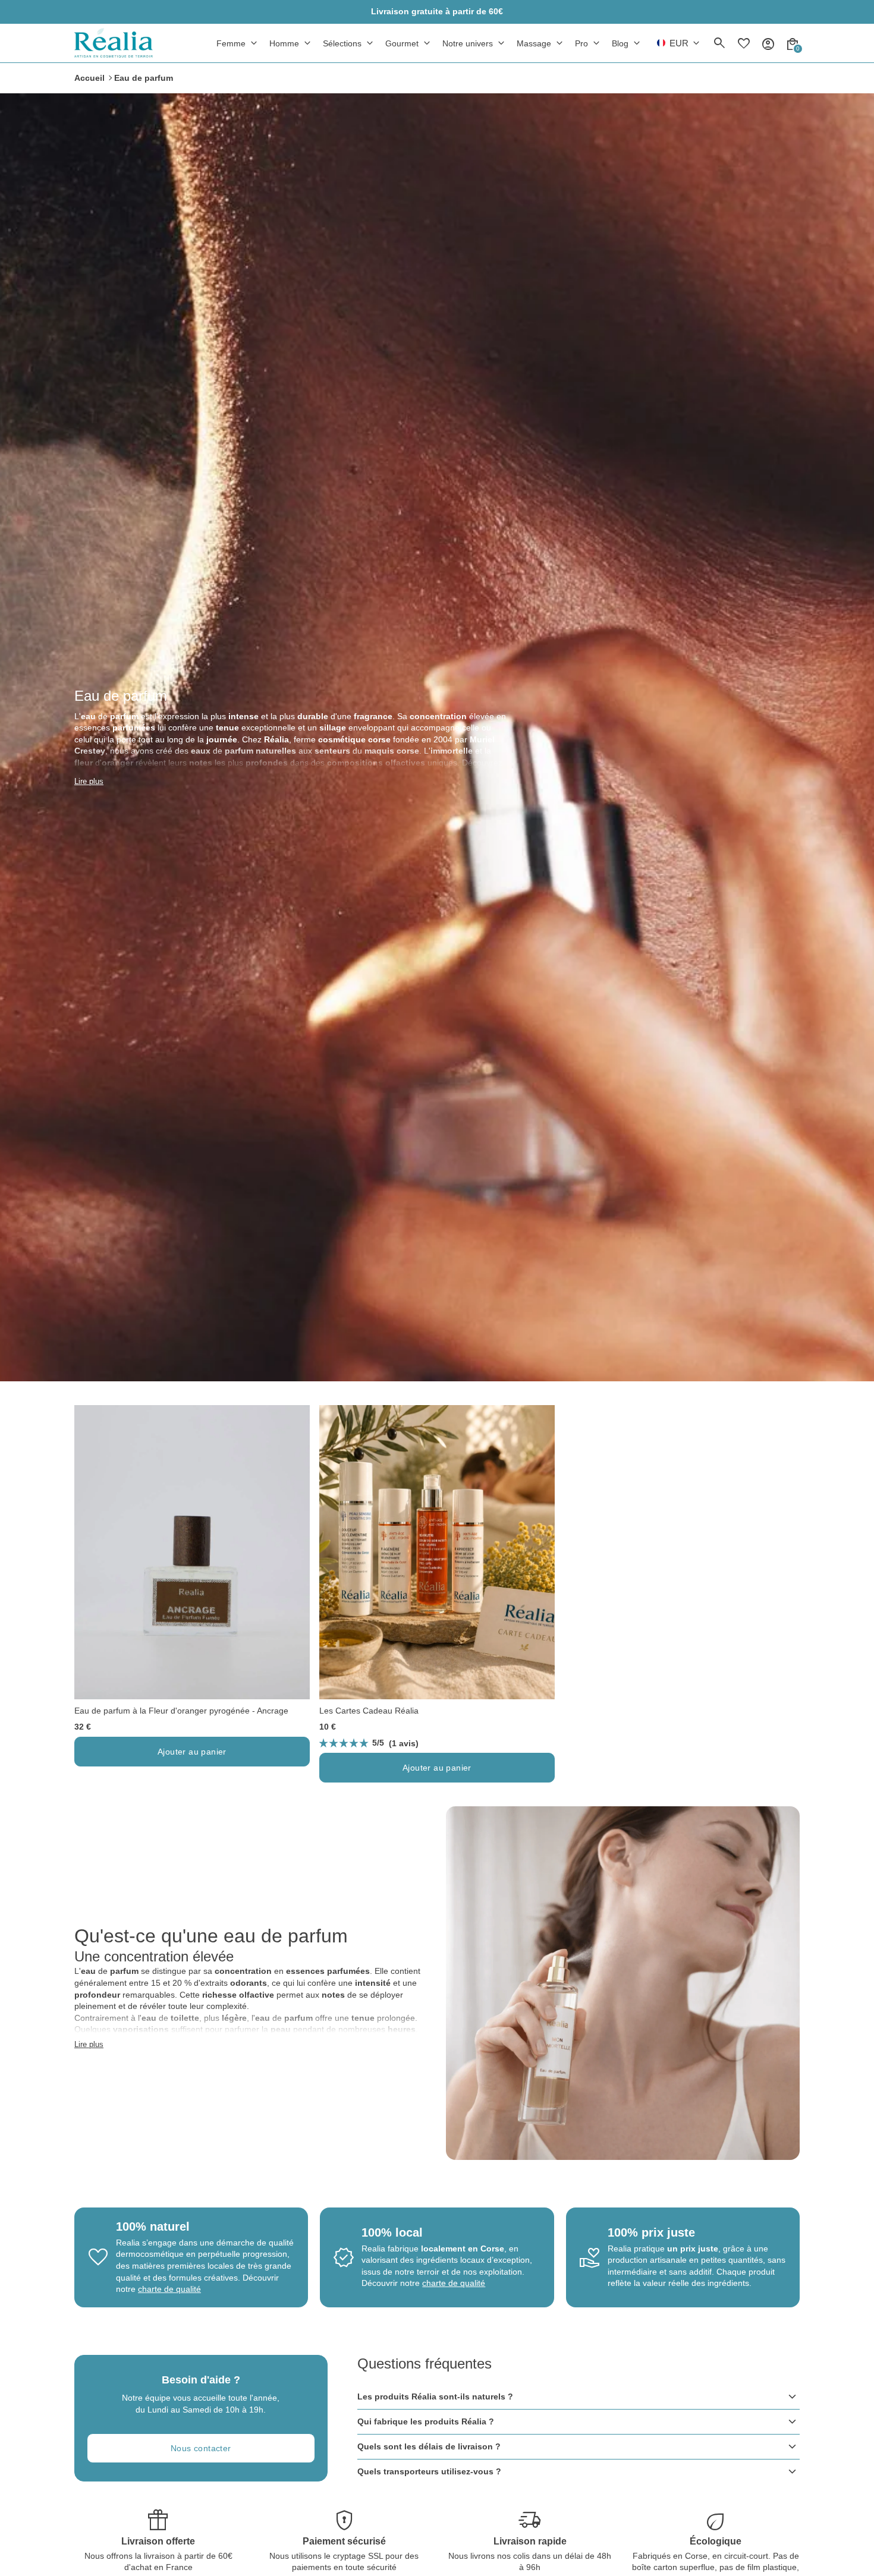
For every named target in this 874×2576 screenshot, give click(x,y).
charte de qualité (169, 2289)
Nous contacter (201, 2448)
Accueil (89, 78)
